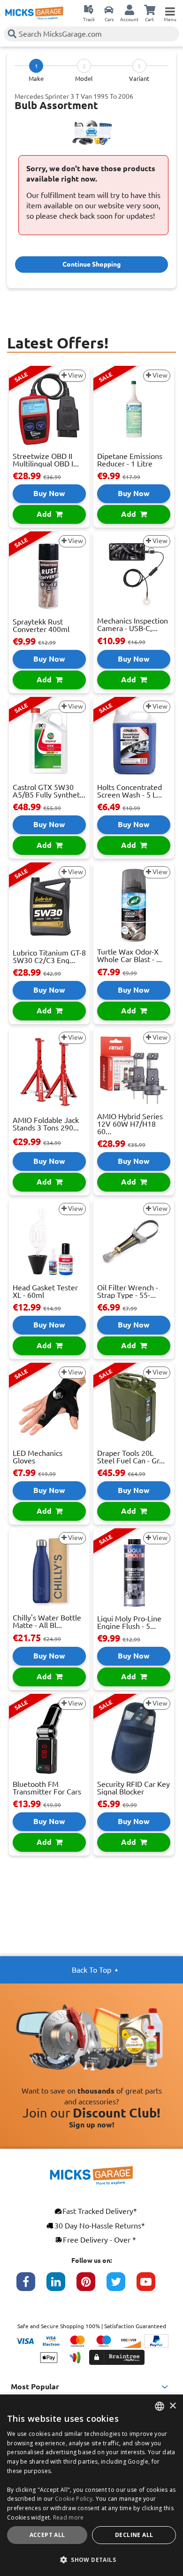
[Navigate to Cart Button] (150, 9)
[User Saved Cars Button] (109, 9)
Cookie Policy (74, 2499)
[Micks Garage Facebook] (31, 2286)
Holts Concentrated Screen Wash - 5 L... (130, 791)
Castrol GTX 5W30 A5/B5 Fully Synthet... (49, 791)
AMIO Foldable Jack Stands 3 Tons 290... (46, 1124)
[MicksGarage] (34, 13)
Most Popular (35, 2386)
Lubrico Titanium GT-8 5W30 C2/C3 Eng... (49, 956)
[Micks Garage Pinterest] (91, 2286)
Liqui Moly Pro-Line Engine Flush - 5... (129, 1622)
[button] (91, 2560)
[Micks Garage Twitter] (122, 2286)
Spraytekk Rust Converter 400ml (41, 625)
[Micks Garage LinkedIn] (61, 2286)
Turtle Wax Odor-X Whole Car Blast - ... (130, 956)
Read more (69, 2517)
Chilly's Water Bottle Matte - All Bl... (47, 1621)
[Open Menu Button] (170, 9)
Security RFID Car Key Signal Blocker (133, 1788)
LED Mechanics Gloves (38, 1457)
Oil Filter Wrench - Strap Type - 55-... (128, 1291)
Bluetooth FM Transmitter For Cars (47, 1788)
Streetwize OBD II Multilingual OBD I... (46, 460)
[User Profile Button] (130, 9)
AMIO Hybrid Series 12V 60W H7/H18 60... (130, 1124)
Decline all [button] (134, 2535)
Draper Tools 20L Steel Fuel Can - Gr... (131, 1457)
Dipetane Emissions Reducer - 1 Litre (130, 460)
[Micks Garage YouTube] (152, 2286)
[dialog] (91, 2485)
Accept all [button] (47, 2535)
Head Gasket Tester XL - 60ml (45, 1291)
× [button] (172, 2406)
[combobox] (160, 2406)
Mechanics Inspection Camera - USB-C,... (133, 624)
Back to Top (91, 1970)
